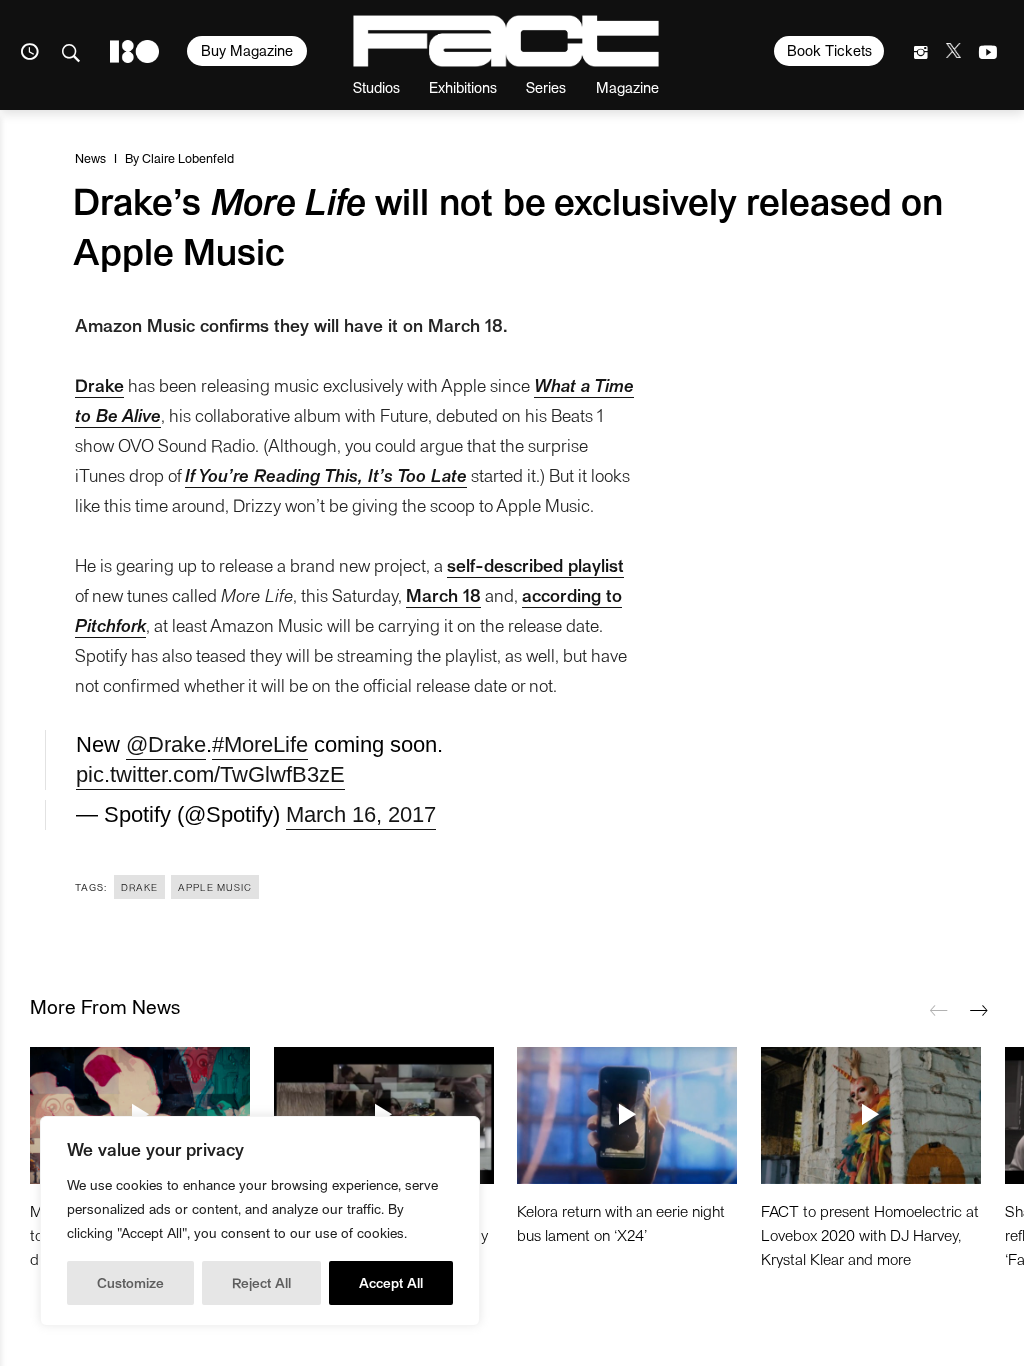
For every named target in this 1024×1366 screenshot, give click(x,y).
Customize (130, 1282)
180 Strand (134, 51)
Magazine (627, 86)
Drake (99, 384)
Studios (376, 86)
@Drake (166, 744)
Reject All (261, 1282)
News (90, 157)
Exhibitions (463, 86)
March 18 (443, 594)
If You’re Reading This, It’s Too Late (326, 474)
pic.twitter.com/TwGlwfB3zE (210, 774)
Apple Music (215, 887)
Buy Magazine (247, 50)
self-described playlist (535, 564)
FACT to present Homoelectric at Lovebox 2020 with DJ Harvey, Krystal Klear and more (870, 1234)
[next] (979, 1011)
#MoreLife (260, 744)
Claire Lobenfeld (188, 157)
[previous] (939, 1011)
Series (546, 86)
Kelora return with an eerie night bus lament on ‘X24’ (621, 1222)
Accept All (391, 1282)
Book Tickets (829, 50)
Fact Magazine (506, 41)
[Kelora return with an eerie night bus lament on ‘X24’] (627, 1115)
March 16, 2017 (361, 814)
